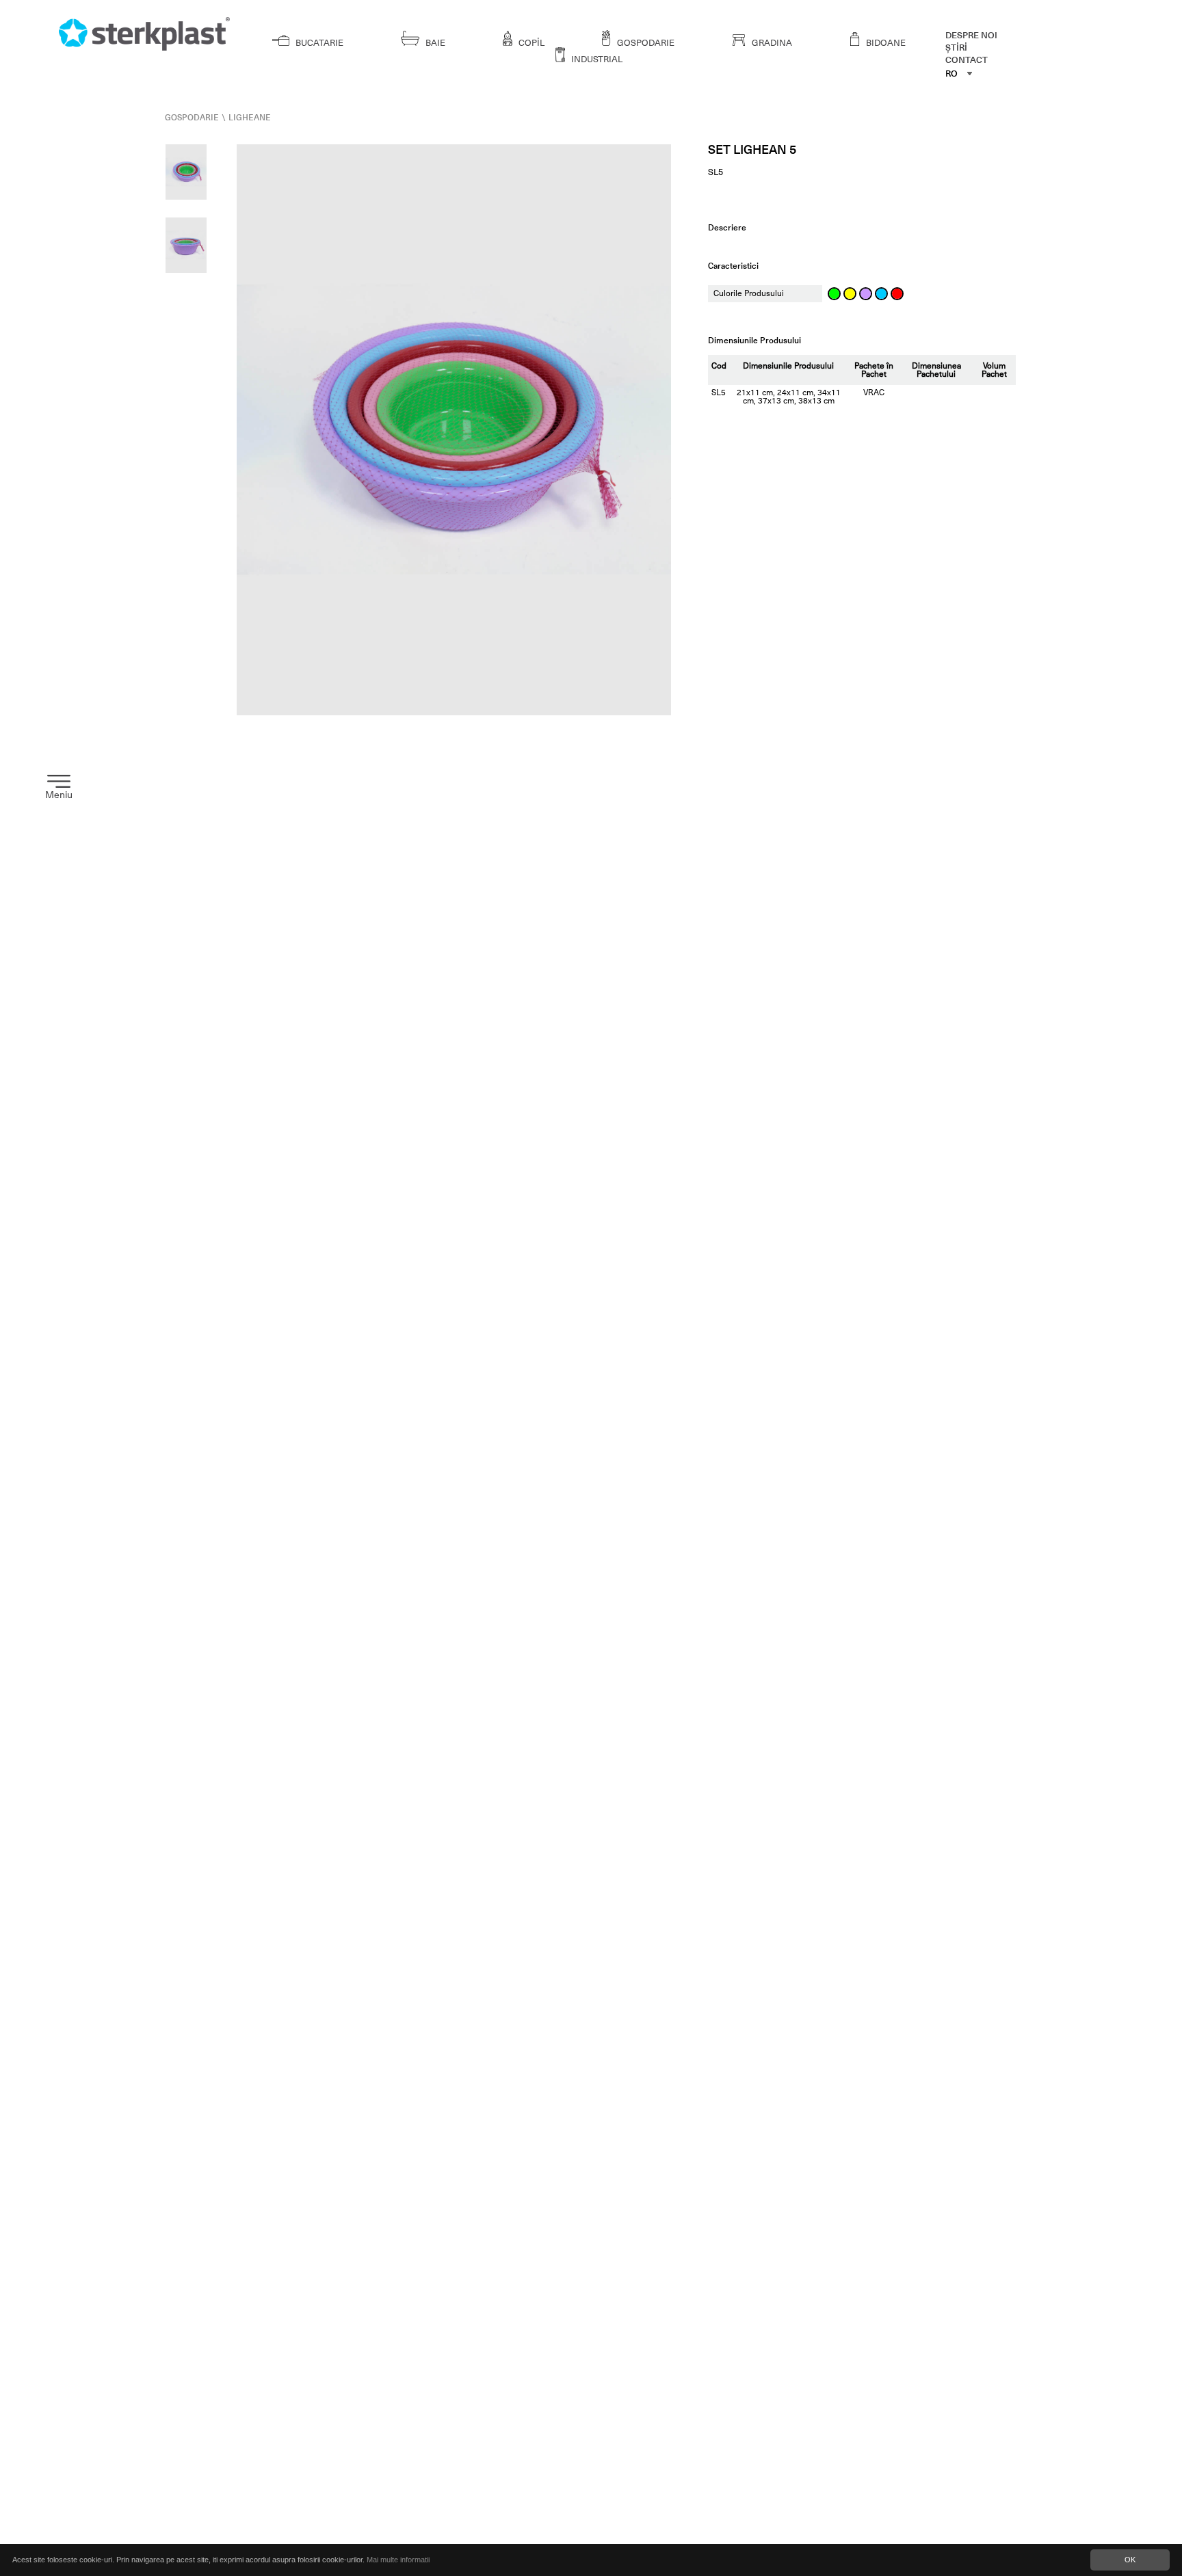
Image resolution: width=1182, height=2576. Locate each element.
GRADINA (771, 43)
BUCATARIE (318, 43)
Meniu (59, 795)
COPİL (530, 43)
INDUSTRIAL (596, 59)
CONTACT (967, 60)
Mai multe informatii (398, 2560)
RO (951, 74)
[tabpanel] (454, 430)
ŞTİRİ (956, 48)
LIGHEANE (250, 118)
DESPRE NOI (971, 35)
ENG (956, 116)
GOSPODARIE (645, 43)
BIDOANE (885, 43)
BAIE (434, 43)
